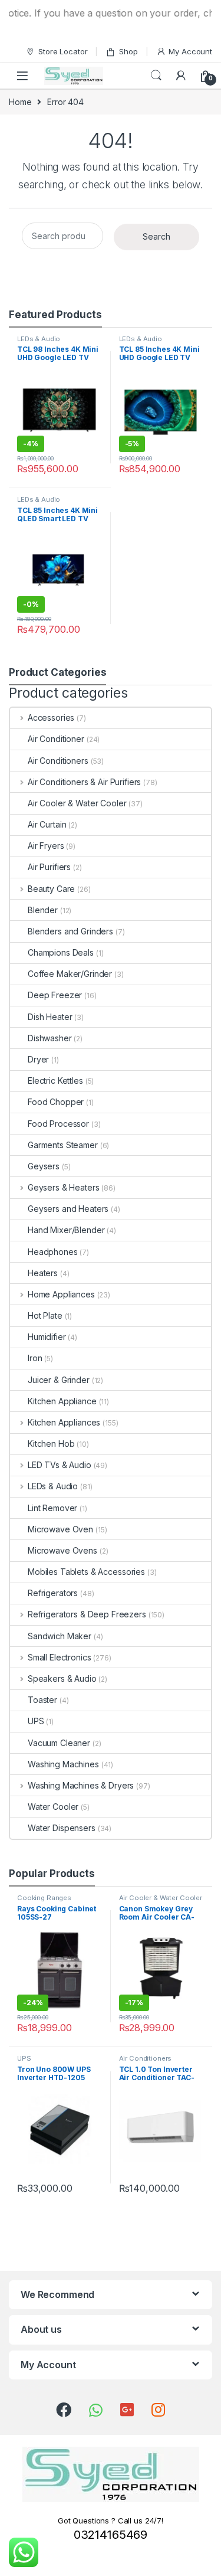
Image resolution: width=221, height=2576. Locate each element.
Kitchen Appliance (62, 1401)
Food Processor (58, 1124)
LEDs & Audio (39, 339)
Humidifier (47, 1337)
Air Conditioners (58, 761)
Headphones (53, 1252)
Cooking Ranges (44, 1898)
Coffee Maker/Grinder (70, 974)
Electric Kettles (55, 1081)
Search (156, 76)
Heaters (43, 1273)
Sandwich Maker (60, 1636)
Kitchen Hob (51, 1444)
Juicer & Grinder (59, 1380)
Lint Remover (52, 1508)
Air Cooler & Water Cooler (77, 803)
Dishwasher (50, 1038)
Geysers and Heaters (68, 1209)
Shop (128, 51)
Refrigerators (53, 1593)
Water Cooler (53, 1807)
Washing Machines (63, 1764)
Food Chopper (56, 1102)
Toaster (42, 1700)
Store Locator (63, 51)
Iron (35, 1358)
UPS (36, 1721)
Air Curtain (47, 824)
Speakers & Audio (62, 1678)
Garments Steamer (63, 1145)
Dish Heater (50, 1017)
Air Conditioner (56, 739)
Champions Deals (61, 952)
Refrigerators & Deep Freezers (87, 1614)
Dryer (38, 1059)
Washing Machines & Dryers (81, 1785)
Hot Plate (45, 1315)
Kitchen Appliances (64, 1422)
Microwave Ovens (62, 1550)
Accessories (51, 717)
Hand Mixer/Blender (66, 1230)
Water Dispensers (62, 1828)
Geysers (44, 1166)
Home (20, 102)
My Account (190, 51)
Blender (43, 910)
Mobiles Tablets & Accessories (86, 1572)
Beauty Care (51, 889)
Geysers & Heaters (63, 1187)
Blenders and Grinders (70, 931)
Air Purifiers (49, 867)
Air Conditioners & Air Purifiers (84, 782)
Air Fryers (46, 846)
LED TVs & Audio (60, 1465)
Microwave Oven (60, 1529)
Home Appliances (61, 1294)
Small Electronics (59, 1657)
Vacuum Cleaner (59, 1743)
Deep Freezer (55, 995)
